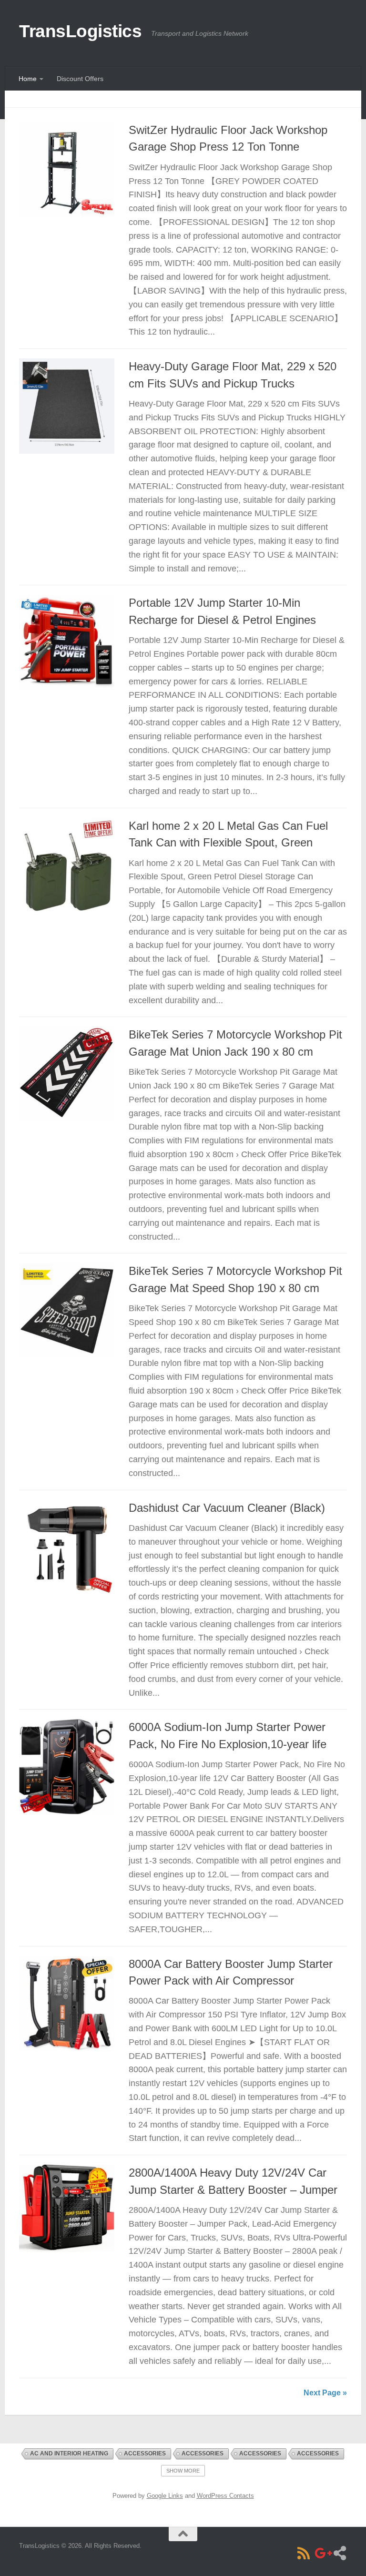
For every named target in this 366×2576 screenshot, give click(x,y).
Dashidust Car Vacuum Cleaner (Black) (227, 1508)
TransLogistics (80, 31)
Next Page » (325, 2393)
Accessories (145, 2454)
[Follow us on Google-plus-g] (322, 2553)
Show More (183, 2471)
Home (28, 79)
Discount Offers (80, 79)
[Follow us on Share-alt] (340, 2553)
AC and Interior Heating (69, 2454)
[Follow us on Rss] (304, 2553)
